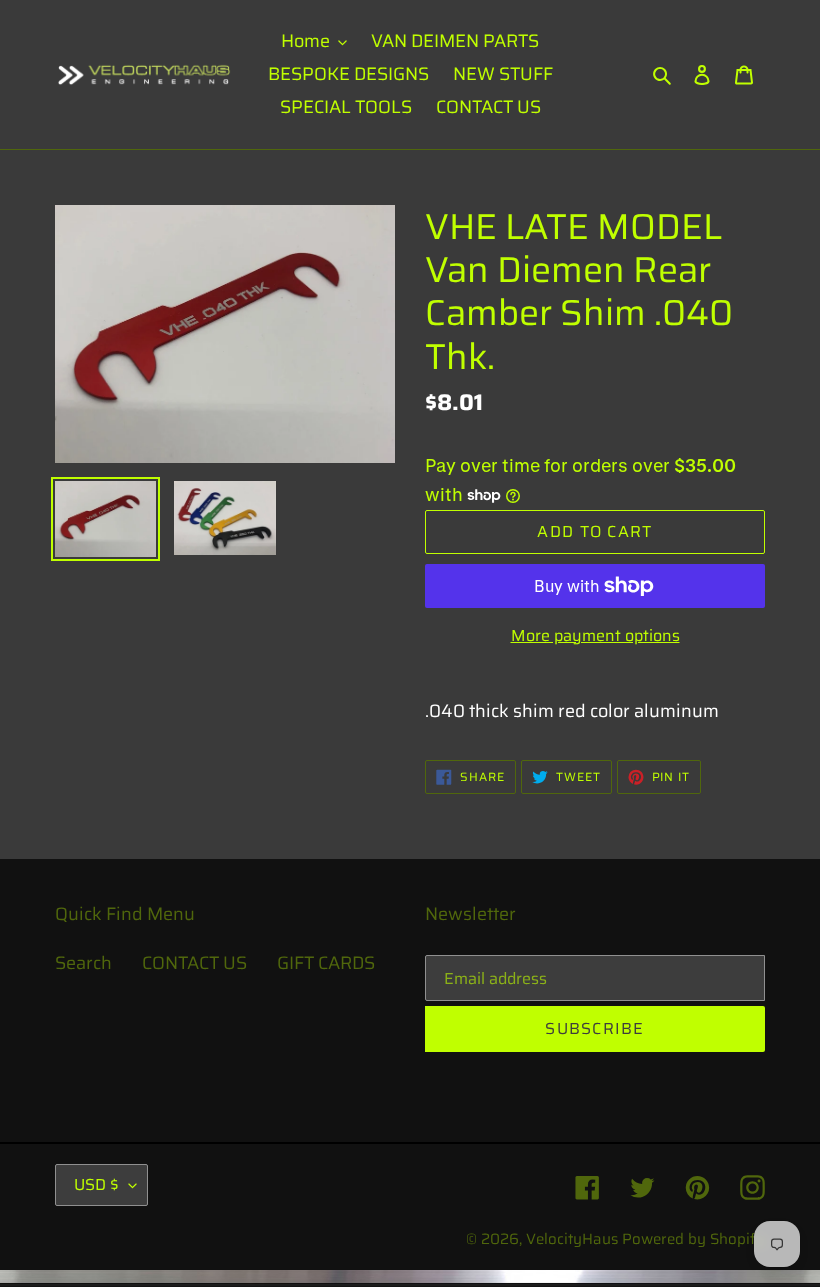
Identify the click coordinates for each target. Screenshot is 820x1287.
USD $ (96, 1184)
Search (83, 963)
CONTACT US (194, 963)
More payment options (595, 636)
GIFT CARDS (326, 963)
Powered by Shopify (693, 1239)
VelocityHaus (572, 1239)
